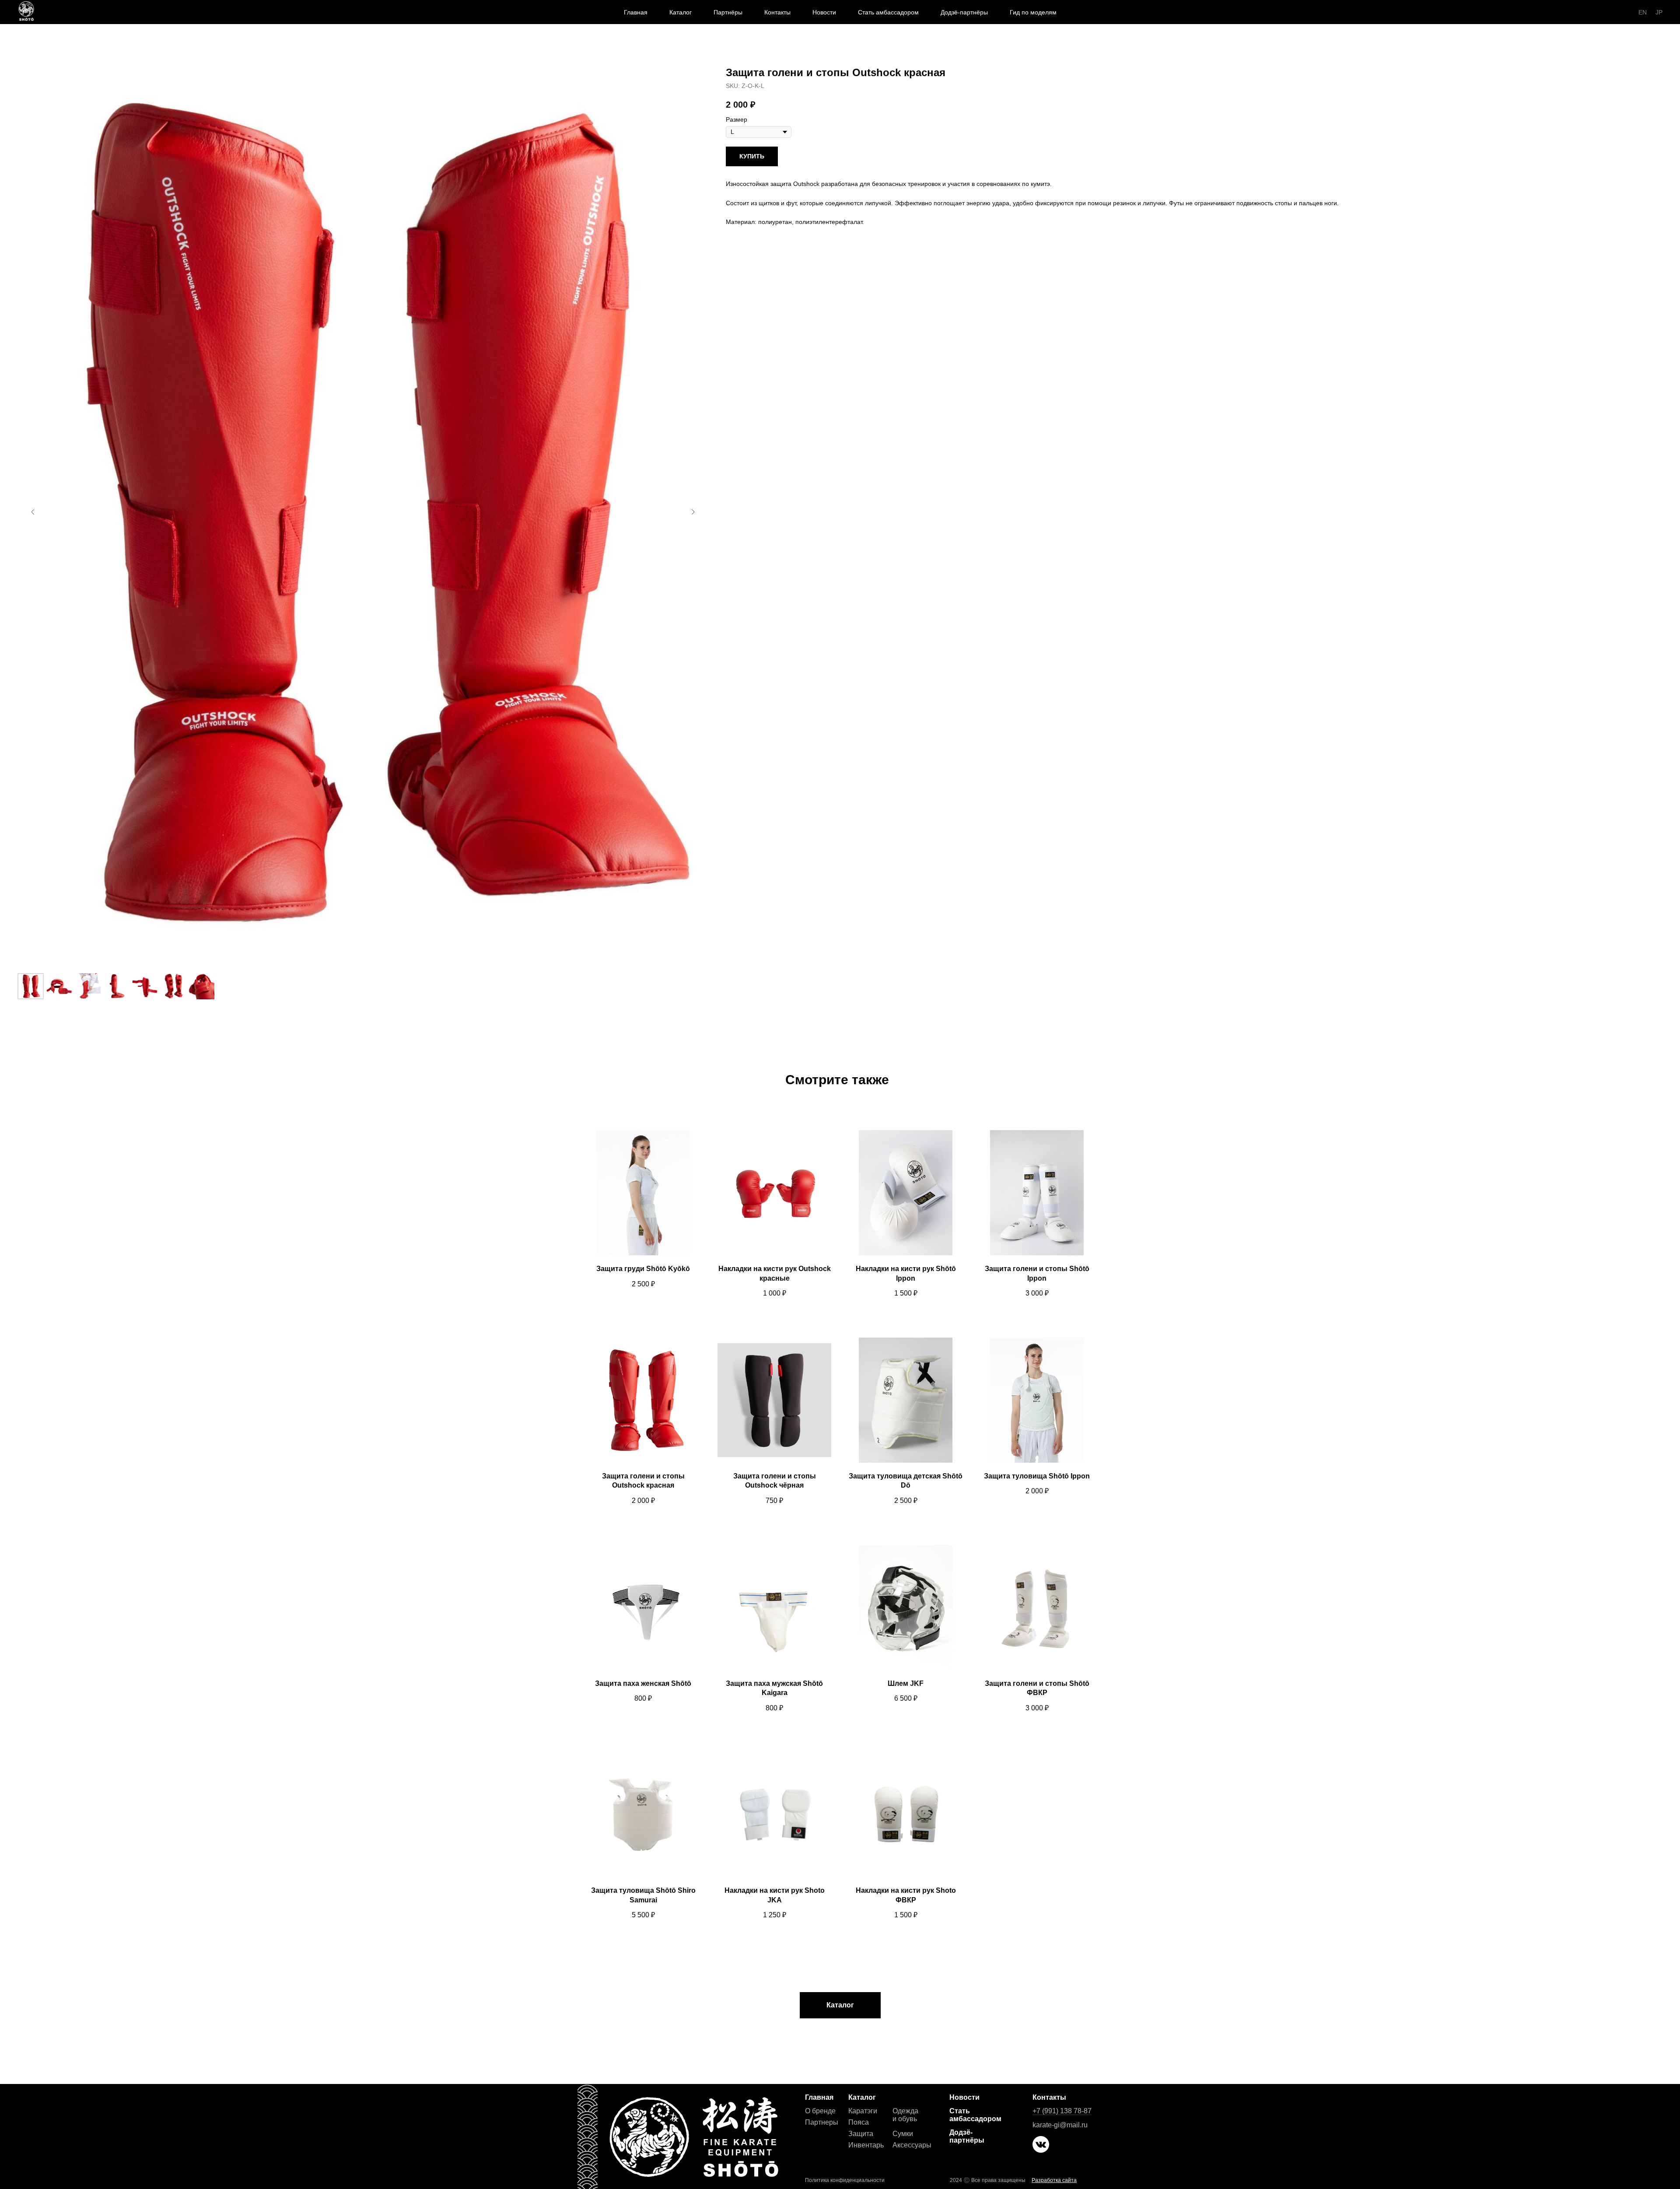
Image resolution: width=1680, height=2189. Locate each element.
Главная (636, 12)
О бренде (820, 2111)
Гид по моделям (1033, 12)
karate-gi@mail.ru (1060, 2125)
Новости (824, 12)
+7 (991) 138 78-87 (1062, 2111)
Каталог (681, 12)
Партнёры (728, 12)
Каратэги (863, 2111)
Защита (861, 2134)
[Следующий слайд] (693, 512)
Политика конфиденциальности (845, 2180)
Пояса (859, 2122)
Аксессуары (912, 2145)
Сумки (903, 2134)
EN (1643, 12)
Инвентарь (866, 2145)
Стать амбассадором (888, 12)
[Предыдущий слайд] (33, 512)
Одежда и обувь (905, 2115)
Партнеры (822, 2122)
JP (1659, 12)
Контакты (777, 12)
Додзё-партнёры (964, 12)
